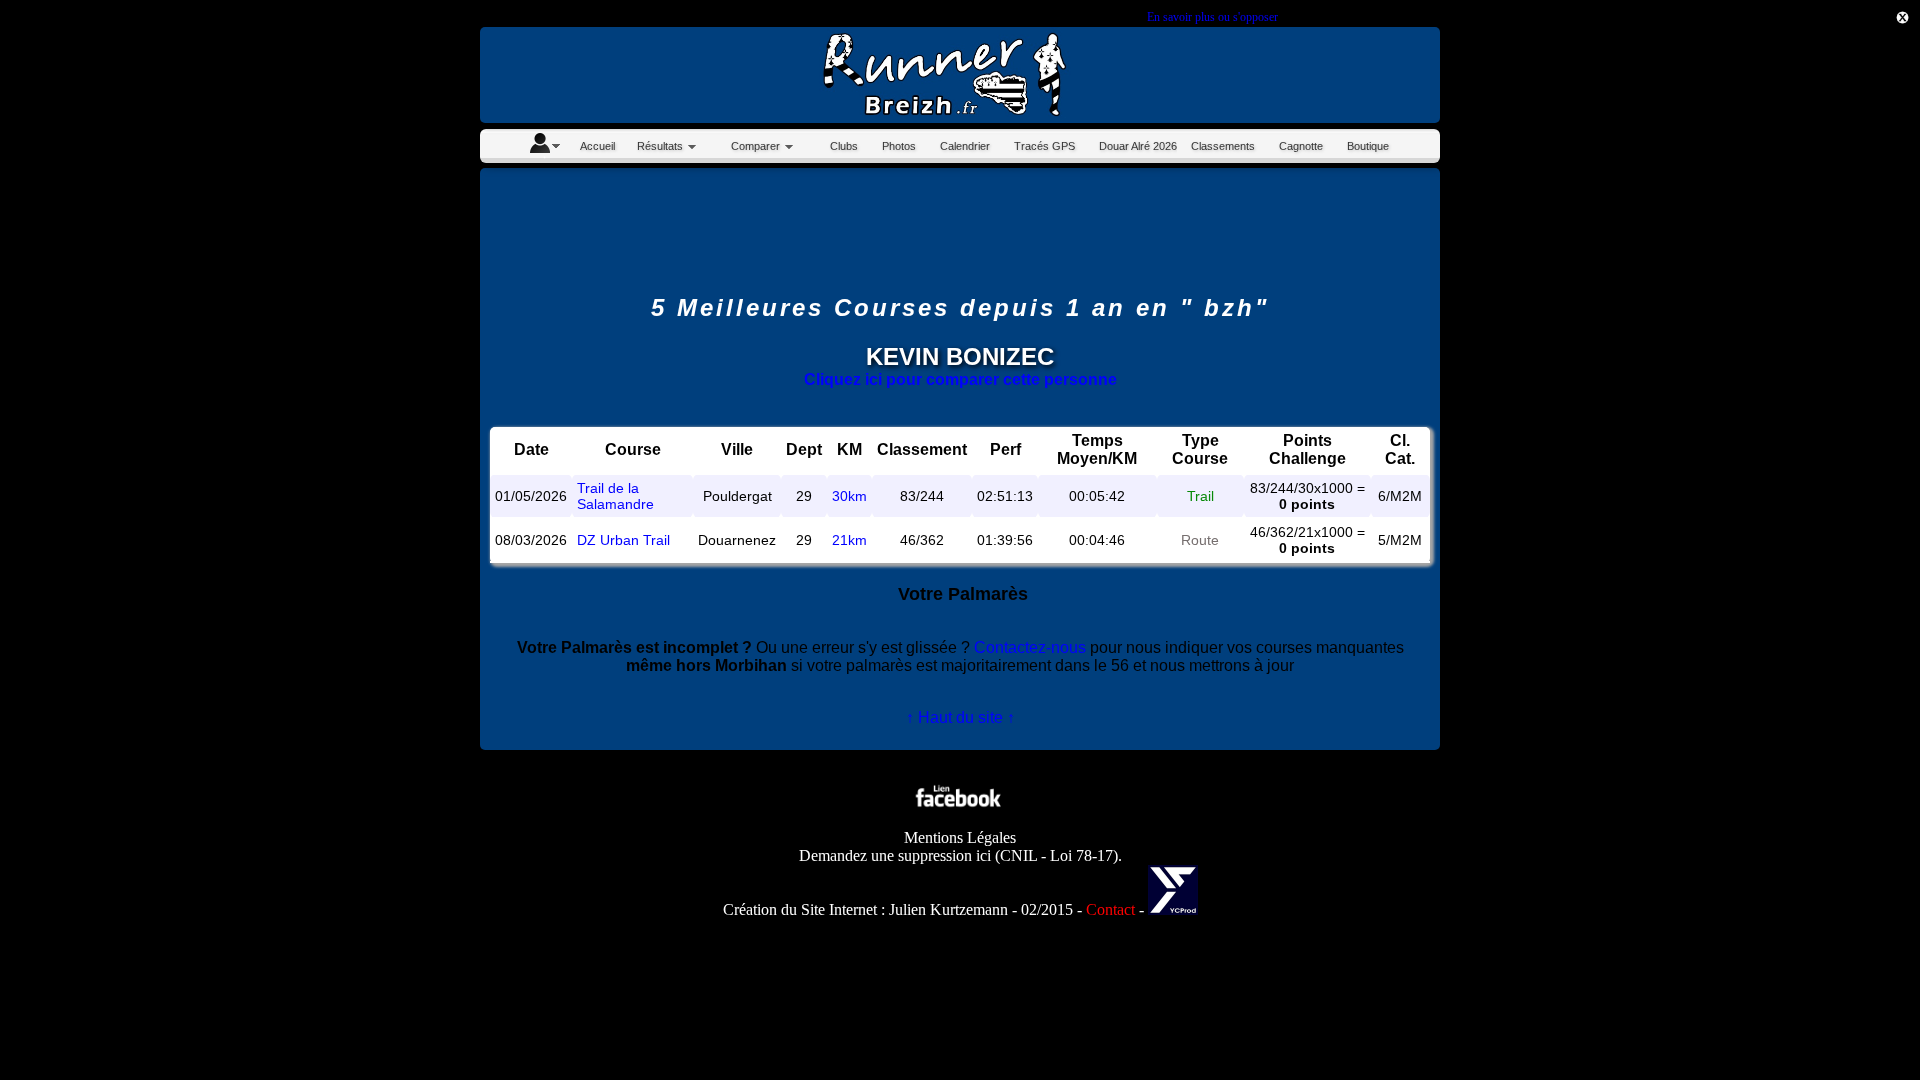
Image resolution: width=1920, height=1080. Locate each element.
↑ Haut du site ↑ (960, 717)
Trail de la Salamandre (615, 496)
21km (849, 540)
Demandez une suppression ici (895, 855)
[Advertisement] (1830, 354)
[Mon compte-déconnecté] (544, 146)
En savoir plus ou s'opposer (1212, 17)
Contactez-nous (1030, 647)
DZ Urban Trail (623, 540)
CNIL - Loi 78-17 (1056, 855)
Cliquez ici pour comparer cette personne (960, 379)
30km (849, 496)
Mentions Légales (960, 837)
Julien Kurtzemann (948, 909)
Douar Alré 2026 (1138, 146)
